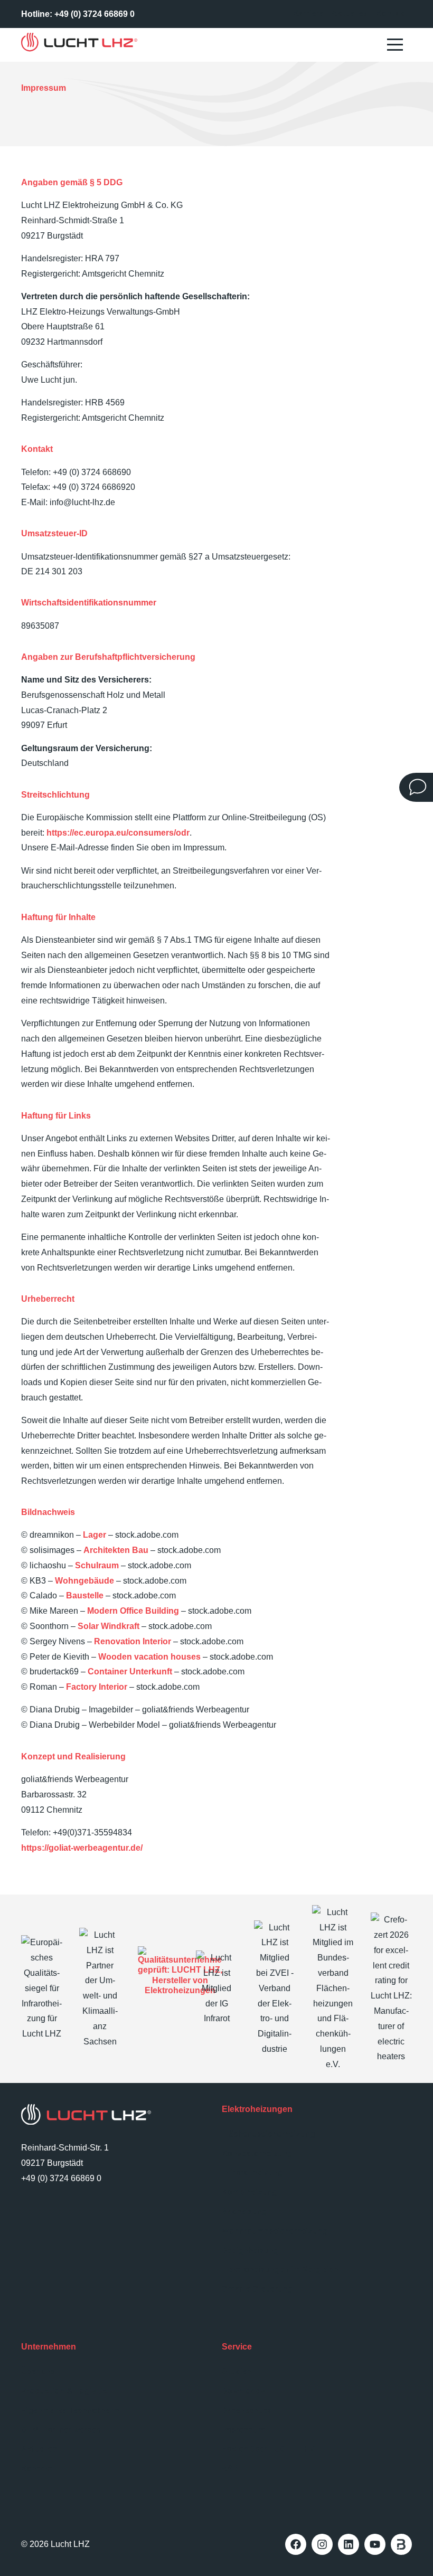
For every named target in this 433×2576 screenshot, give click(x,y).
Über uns (38, 2371)
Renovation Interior (133, 1641)
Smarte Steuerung (257, 2289)
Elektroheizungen (257, 2109)
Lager (95, 1535)
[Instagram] (322, 2544)
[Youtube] (375, 2544)
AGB (230, 2469)
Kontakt (392, 13)
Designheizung (250, 2251)
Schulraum (97, 1565)
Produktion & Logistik (64, 2391)
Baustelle (85, 1596)
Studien (237, 2371)
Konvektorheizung (257, 2153)
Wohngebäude (84, 1581)
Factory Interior (97, 1687)
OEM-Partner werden (61, 2430)
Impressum (243, 2430)
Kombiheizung (250, 2192)
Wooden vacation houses (149, 1657)
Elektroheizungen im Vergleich (280, 2270)
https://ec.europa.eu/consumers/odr (118, 833)
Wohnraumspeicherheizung (275, 2231)
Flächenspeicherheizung (269, 2134)
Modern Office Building (133, 1611)
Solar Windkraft (109, 1626)
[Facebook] (296, 2544)
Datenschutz (247, 2411)
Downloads (243, 2391)
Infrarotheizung (252, 2172)
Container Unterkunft (130, 1672)
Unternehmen (49, 2347)
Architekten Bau (116, 1550)
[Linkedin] (349, 2544)
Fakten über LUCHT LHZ (269, 2449)
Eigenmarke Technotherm (71, 2411)
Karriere (308, 13)
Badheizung (244, 2212)
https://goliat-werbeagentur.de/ (82, 1848)
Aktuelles (350, 13)
